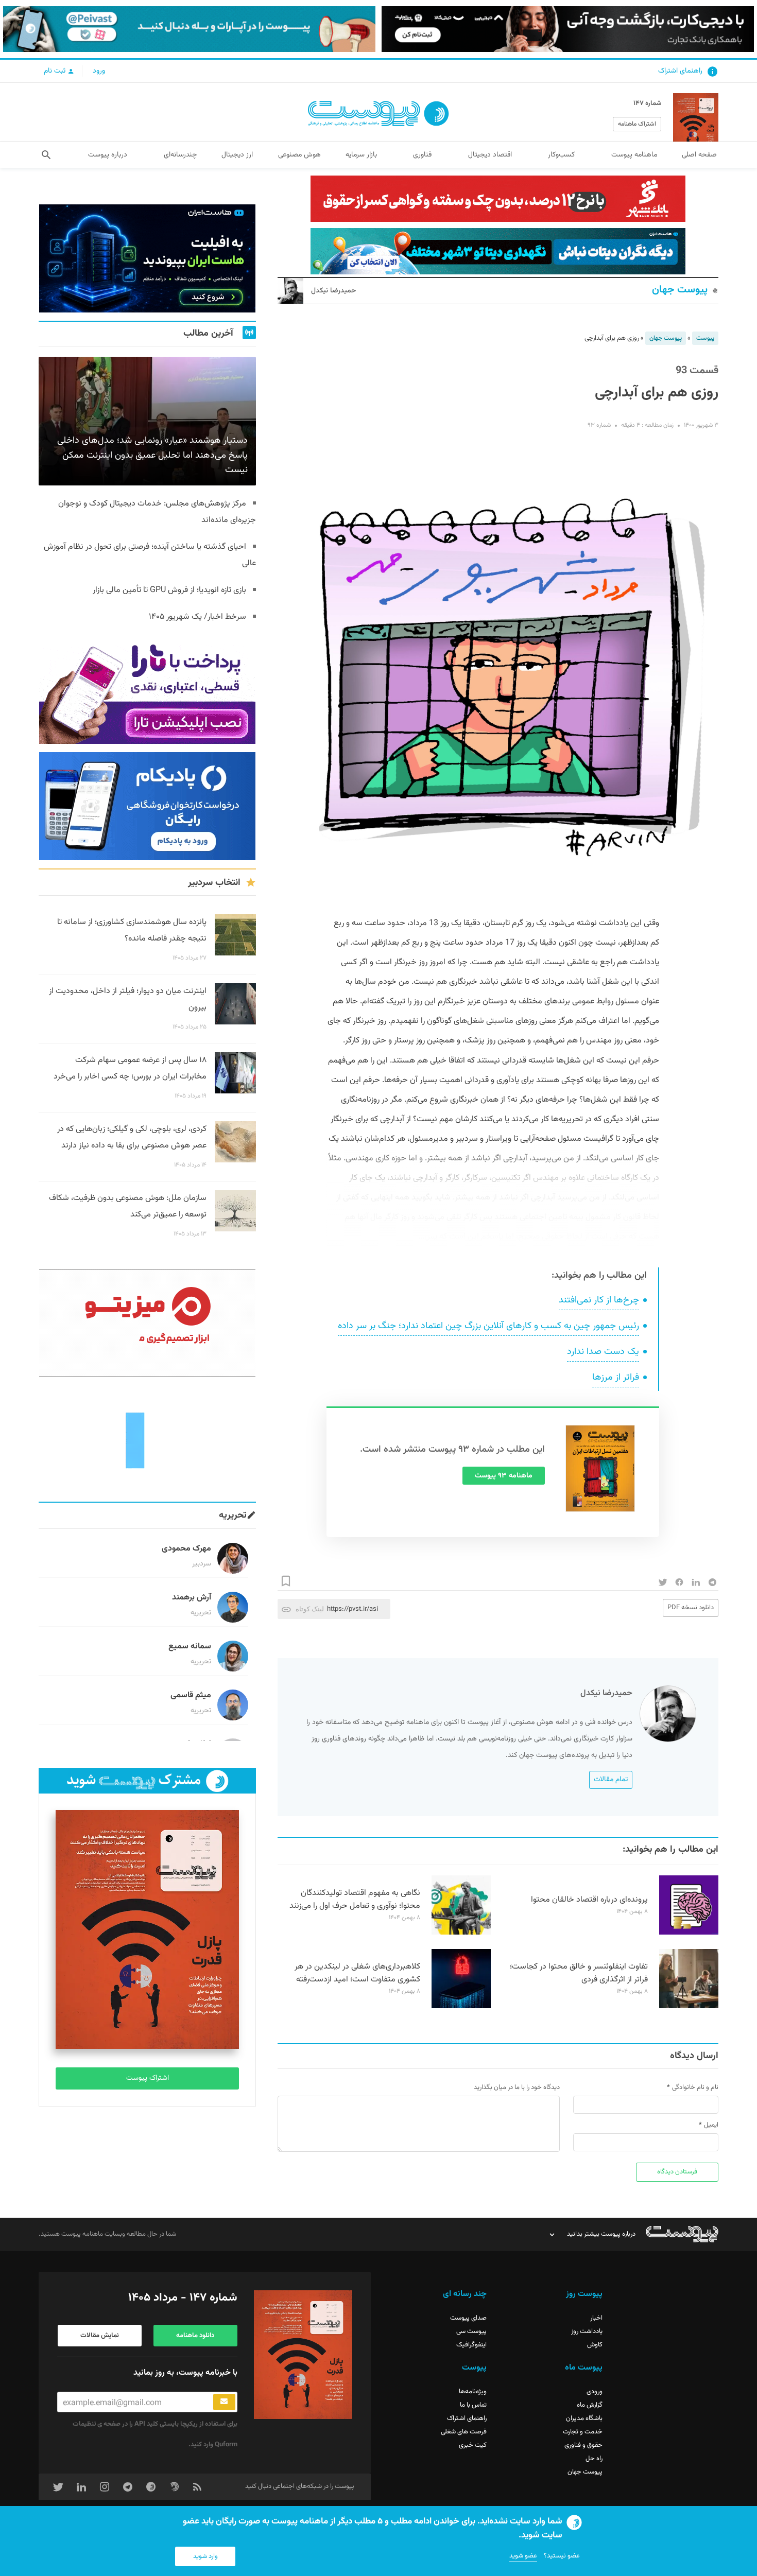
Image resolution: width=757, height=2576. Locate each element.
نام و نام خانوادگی (695, 2087)
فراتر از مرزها (616, 1378)
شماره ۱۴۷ (647, 103)
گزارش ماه (590, 2405)
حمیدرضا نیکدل (333, 291)
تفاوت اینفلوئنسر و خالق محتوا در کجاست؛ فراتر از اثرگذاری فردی (579, 1973)
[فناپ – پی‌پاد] (147, 806)
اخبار (596, 2318)
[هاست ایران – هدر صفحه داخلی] (498, 251)
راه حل (594, 2459)
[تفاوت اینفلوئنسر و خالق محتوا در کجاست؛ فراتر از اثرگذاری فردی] (689, 2007)
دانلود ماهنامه (195, 2336)
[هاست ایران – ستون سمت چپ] (147, 258)
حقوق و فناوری (583, 2445)
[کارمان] (147, 1439)
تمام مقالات (611, 1780)
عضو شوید (523, 2556)
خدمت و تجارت (583, 2432)
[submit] (224, 2402)
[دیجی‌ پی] (568, 29)
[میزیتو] (147, 1323)
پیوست (705, 338)
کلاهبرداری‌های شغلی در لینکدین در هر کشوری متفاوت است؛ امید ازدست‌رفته (357, 1973)
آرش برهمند (192, 1598)
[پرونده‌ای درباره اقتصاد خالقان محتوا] (689, 1933)
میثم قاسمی (191, 1695)
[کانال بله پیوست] (189, 29)
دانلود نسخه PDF (691, 1608)
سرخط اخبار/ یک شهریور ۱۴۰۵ (197, 617)
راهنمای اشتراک (680, 71)
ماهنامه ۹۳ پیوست (504, 1476)
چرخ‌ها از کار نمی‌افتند (599, 1300)
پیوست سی (471, 2331)
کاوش (595, 2345)
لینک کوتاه (310, 1609)
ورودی (595, 2392)
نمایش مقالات (100, 2336)
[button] (46, 155)
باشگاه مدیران (584, 2418)
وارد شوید (205, 2556)
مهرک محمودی (186, 1549)
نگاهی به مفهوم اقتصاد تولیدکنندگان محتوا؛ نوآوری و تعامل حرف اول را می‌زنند (355, 1900)
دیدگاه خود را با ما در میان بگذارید (517, 2087)
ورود (99, 71)
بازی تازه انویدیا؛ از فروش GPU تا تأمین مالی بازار (169, 590)
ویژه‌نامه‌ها (473, 2392)
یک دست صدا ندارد (603, 1352)
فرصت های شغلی (464, 2432)
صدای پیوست (468, 2318)
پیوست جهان (680, 290)
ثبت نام (56, 71)
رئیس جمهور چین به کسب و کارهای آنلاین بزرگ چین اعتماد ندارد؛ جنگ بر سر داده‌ (488, 1326)
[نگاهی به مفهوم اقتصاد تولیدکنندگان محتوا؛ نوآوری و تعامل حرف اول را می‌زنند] (461, 1933)
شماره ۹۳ (599, 425)
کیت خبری (473, 2445)
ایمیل (711, 2125)
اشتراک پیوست (148, 2078)
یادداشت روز (587, 2331)
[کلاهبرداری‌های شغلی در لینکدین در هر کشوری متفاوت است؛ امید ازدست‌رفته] (461, 2007)
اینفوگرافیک (471, 2345)
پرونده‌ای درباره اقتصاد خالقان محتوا (589, 1900)
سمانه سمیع (190, 1647)
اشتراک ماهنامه (637, 124)
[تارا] (147, 690)
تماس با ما (473, 2405)
